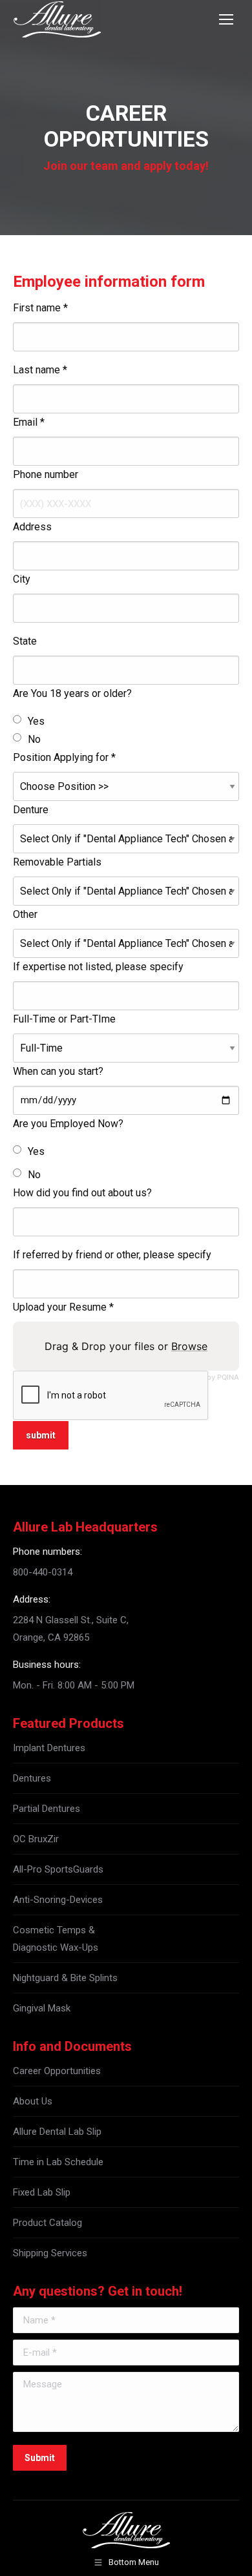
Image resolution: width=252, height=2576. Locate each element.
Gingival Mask (42, 2008)
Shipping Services (50, 2253)
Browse (189, 1346)
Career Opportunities (57, 2071)
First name (40, 308)
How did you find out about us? (82, 1193)
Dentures (32, 1778)
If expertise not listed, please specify (98, 967)
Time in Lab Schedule (58, 2162)
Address (32, 527)
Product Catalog (47, 2223)
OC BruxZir (36, 1839)
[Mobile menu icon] (226, 19)
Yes (36, 721)
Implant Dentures (49, 1748)
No (34, 739)
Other (25, 914)
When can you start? (58, 1071)
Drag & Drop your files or (126, 1346)
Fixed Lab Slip (42, 2192)
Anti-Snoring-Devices (58, 1900)
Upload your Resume (63, 1307)
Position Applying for (64, 757)
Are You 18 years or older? (72, 693)
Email (29, 422)
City (22, 579)
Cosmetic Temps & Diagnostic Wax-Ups (56, 1939)
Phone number (46, 474)
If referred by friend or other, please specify (112, 1255)
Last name (40, 370)
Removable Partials (57, 862)
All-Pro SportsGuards (58, 1869)
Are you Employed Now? (68, 1124)
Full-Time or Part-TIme (64, 1019)
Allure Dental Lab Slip (57, 2132)
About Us (33, 2101)
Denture (31, 810)
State (25, 641)
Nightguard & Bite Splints (65, 1978)
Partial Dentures (47, 1809)
